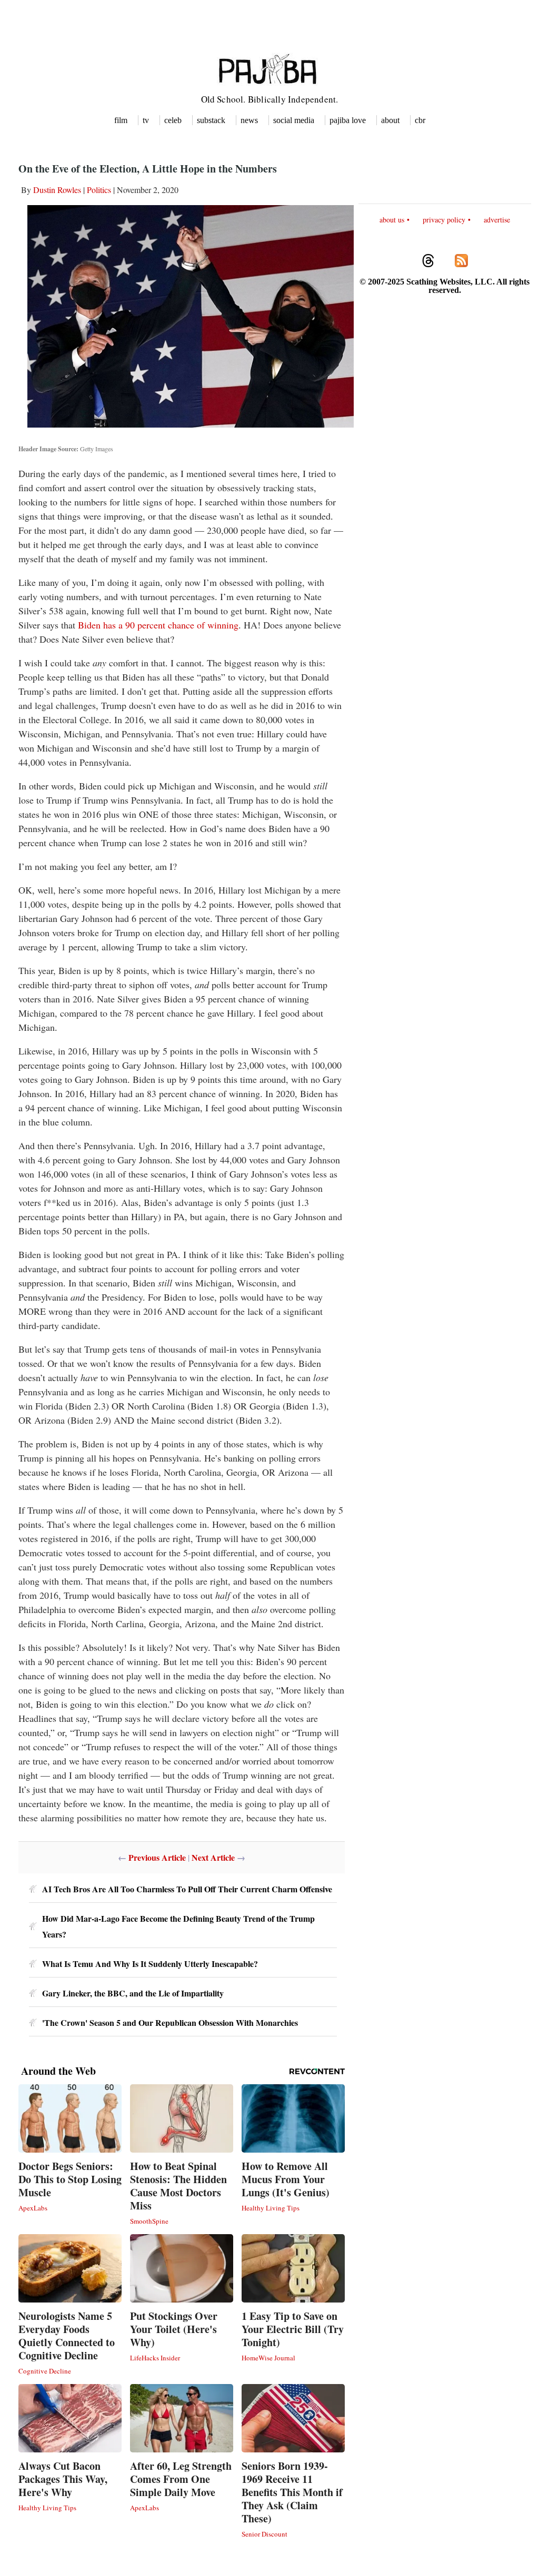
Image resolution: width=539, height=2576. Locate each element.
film (121, 120)
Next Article (213, 1857)
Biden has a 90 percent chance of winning (158, 625)
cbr (420, 120)
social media (294, 120)
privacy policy (444, 220)
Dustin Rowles (57, 190)
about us (392, 220)
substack (211, 120)
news (249, 120)
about (390, 120)
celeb (173, 120)
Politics (99, 190)
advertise (497, 220)
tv (146, 120)
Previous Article (157, 1857)
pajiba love (348, 120)
